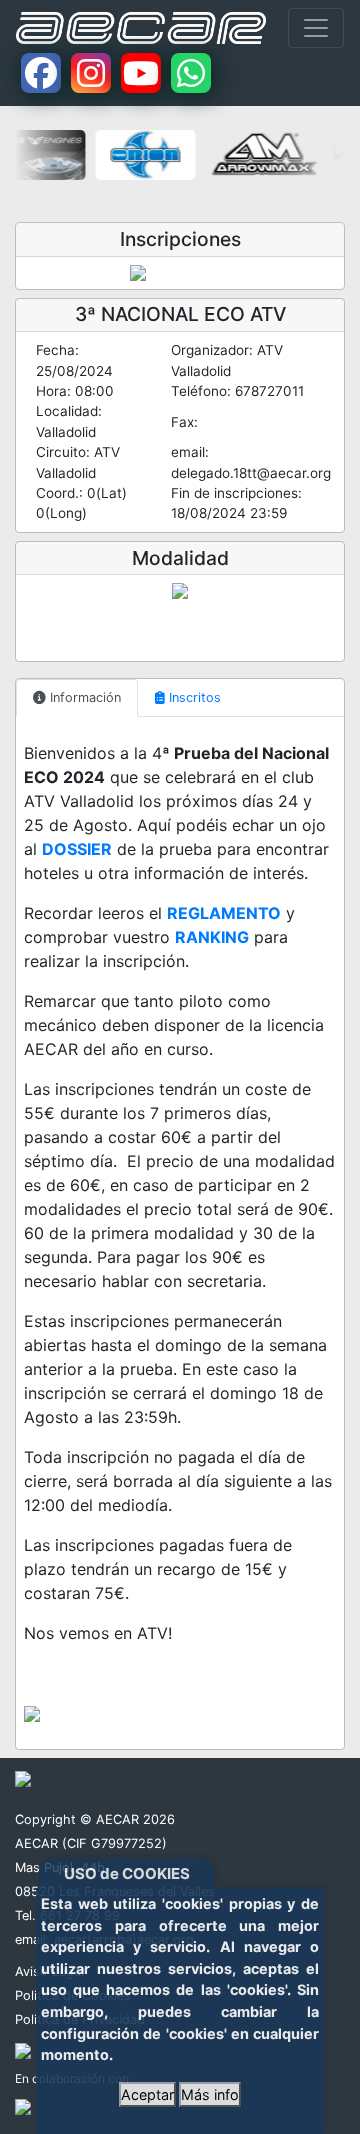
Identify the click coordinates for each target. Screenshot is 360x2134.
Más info (210, 2094)
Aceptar (147, 2094)
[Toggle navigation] (316, 28)
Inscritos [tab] (193, 697)
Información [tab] (83, 697)
